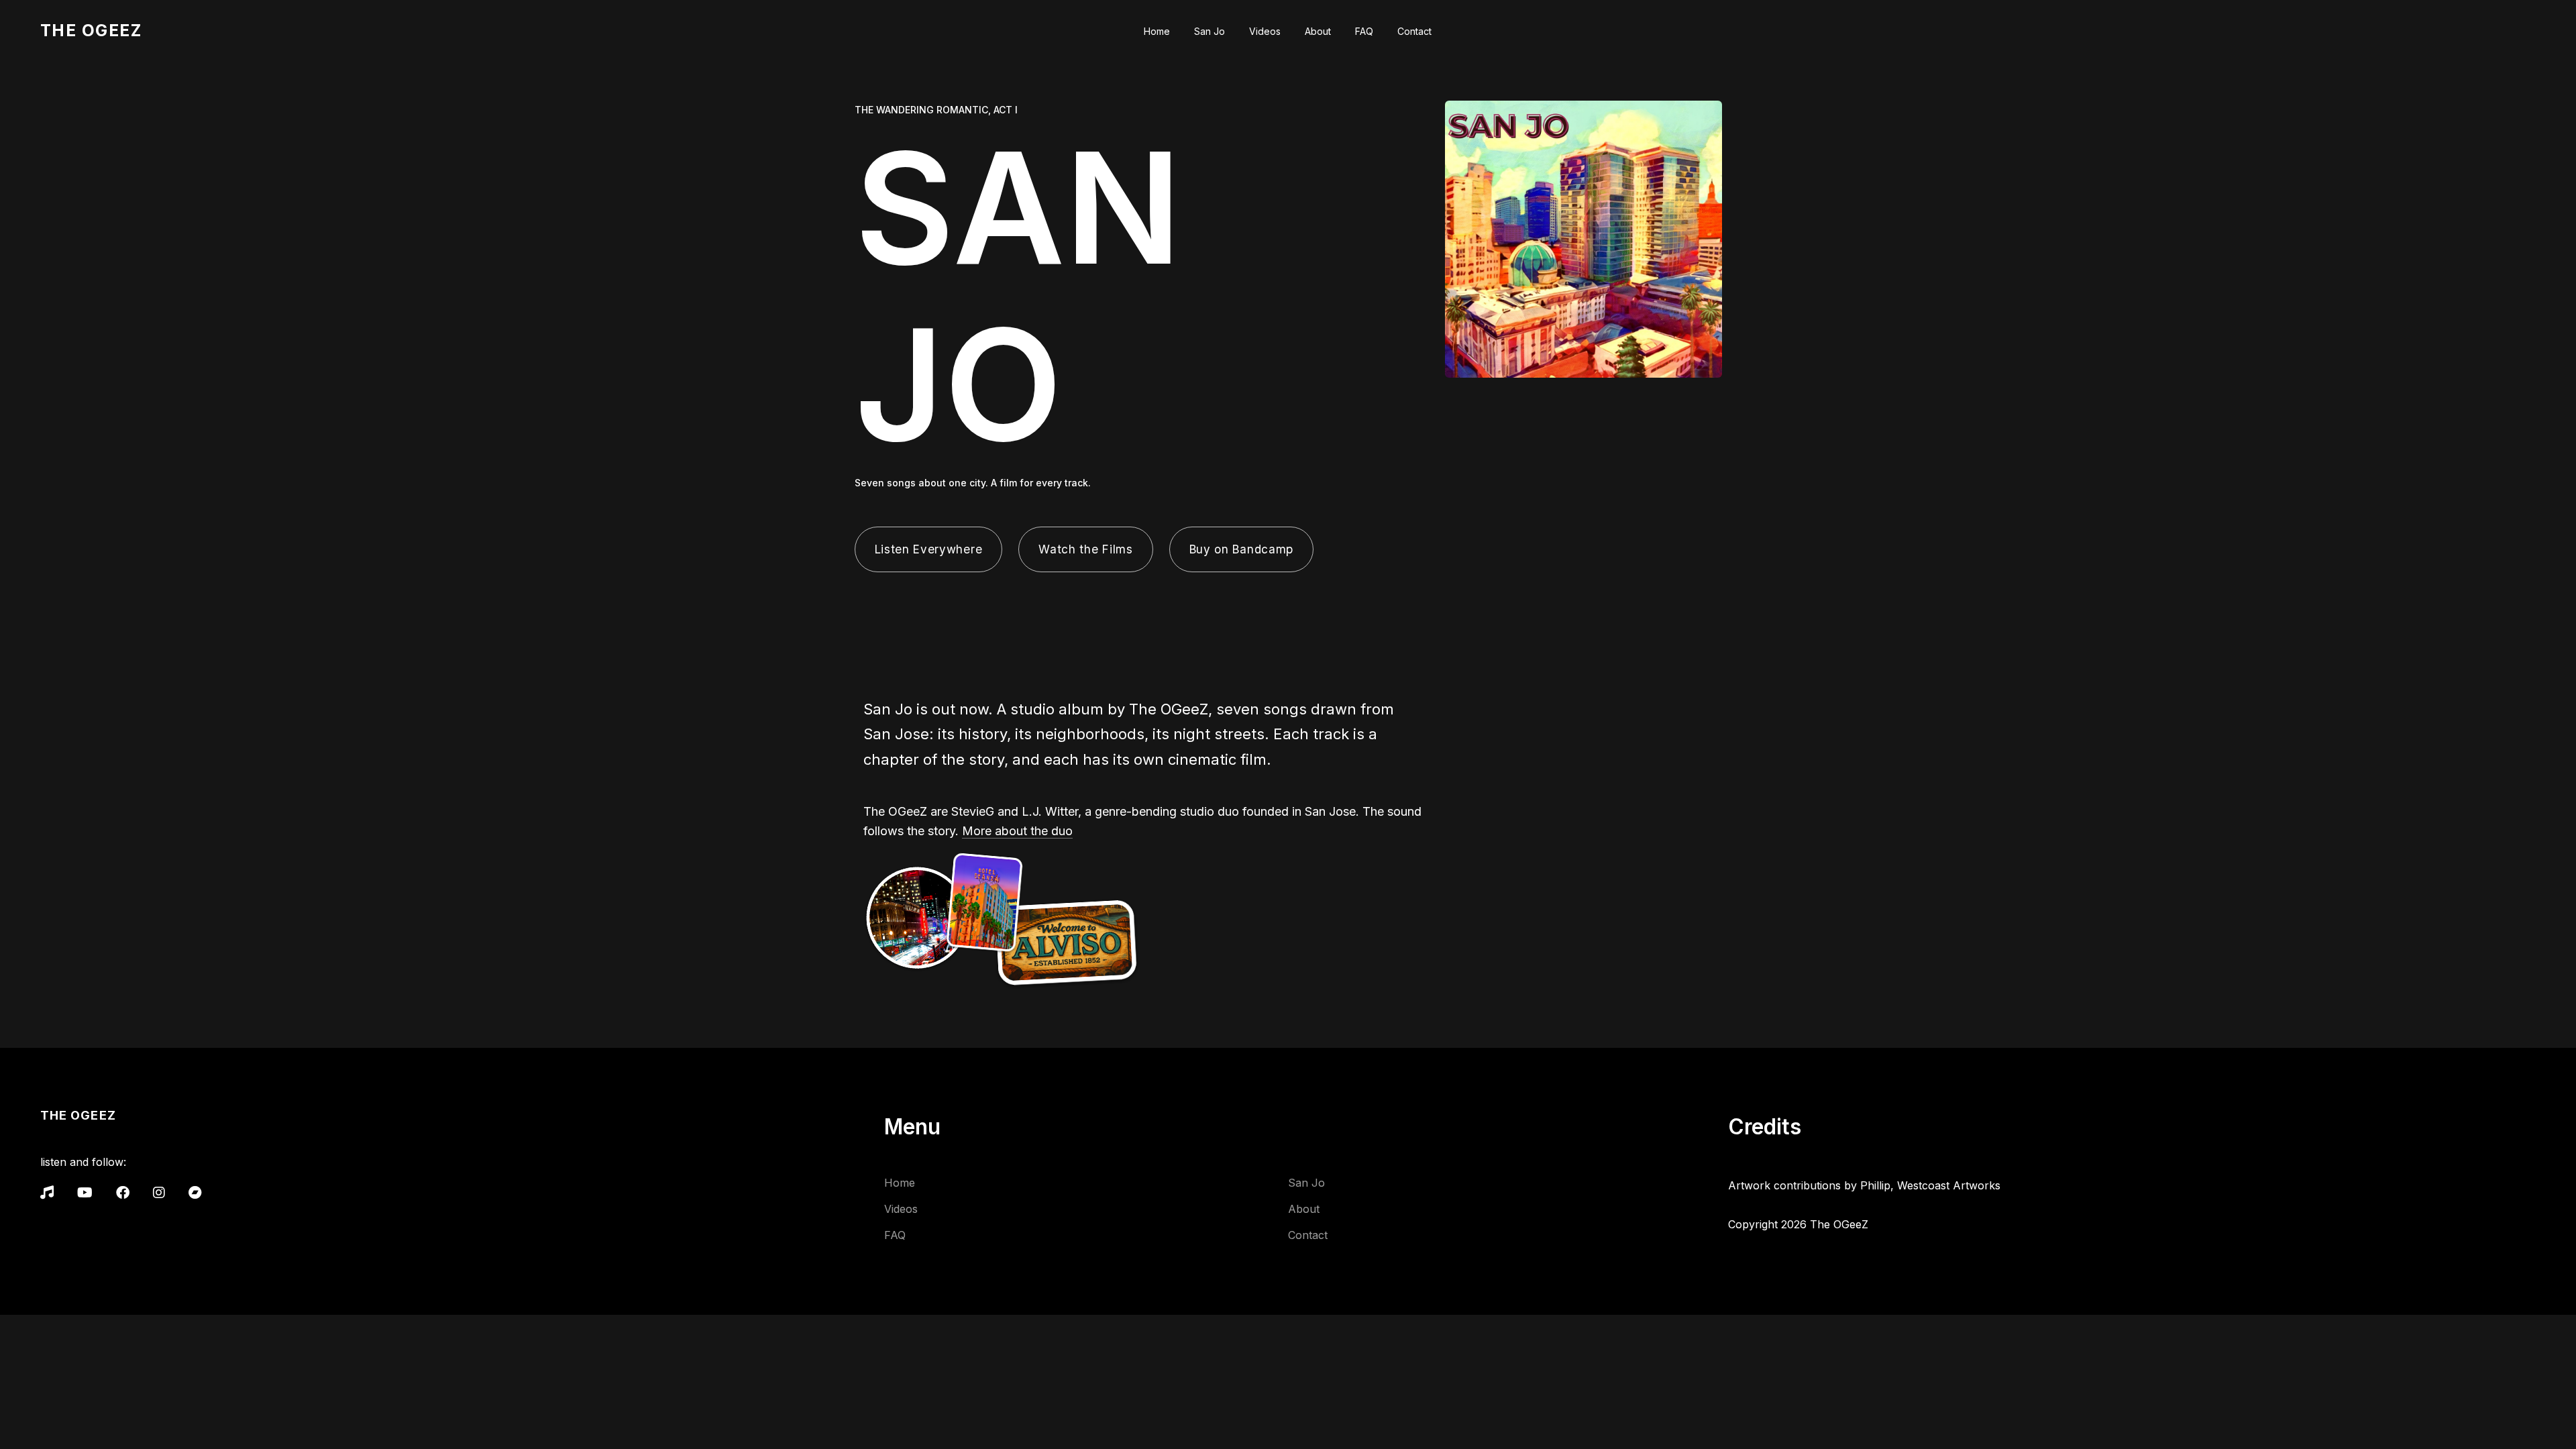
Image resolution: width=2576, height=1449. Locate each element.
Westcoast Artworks (1949, 1185)
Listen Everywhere (929, 549)
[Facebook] (123, 1193)
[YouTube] (85, 1193)
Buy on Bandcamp (1241, 549)
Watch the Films (1085, 549)
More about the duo (1017, 831)
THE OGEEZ (91, 30)
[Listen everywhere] (47, 1193)
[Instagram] (159, 1193)
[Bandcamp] (195, 1193)
